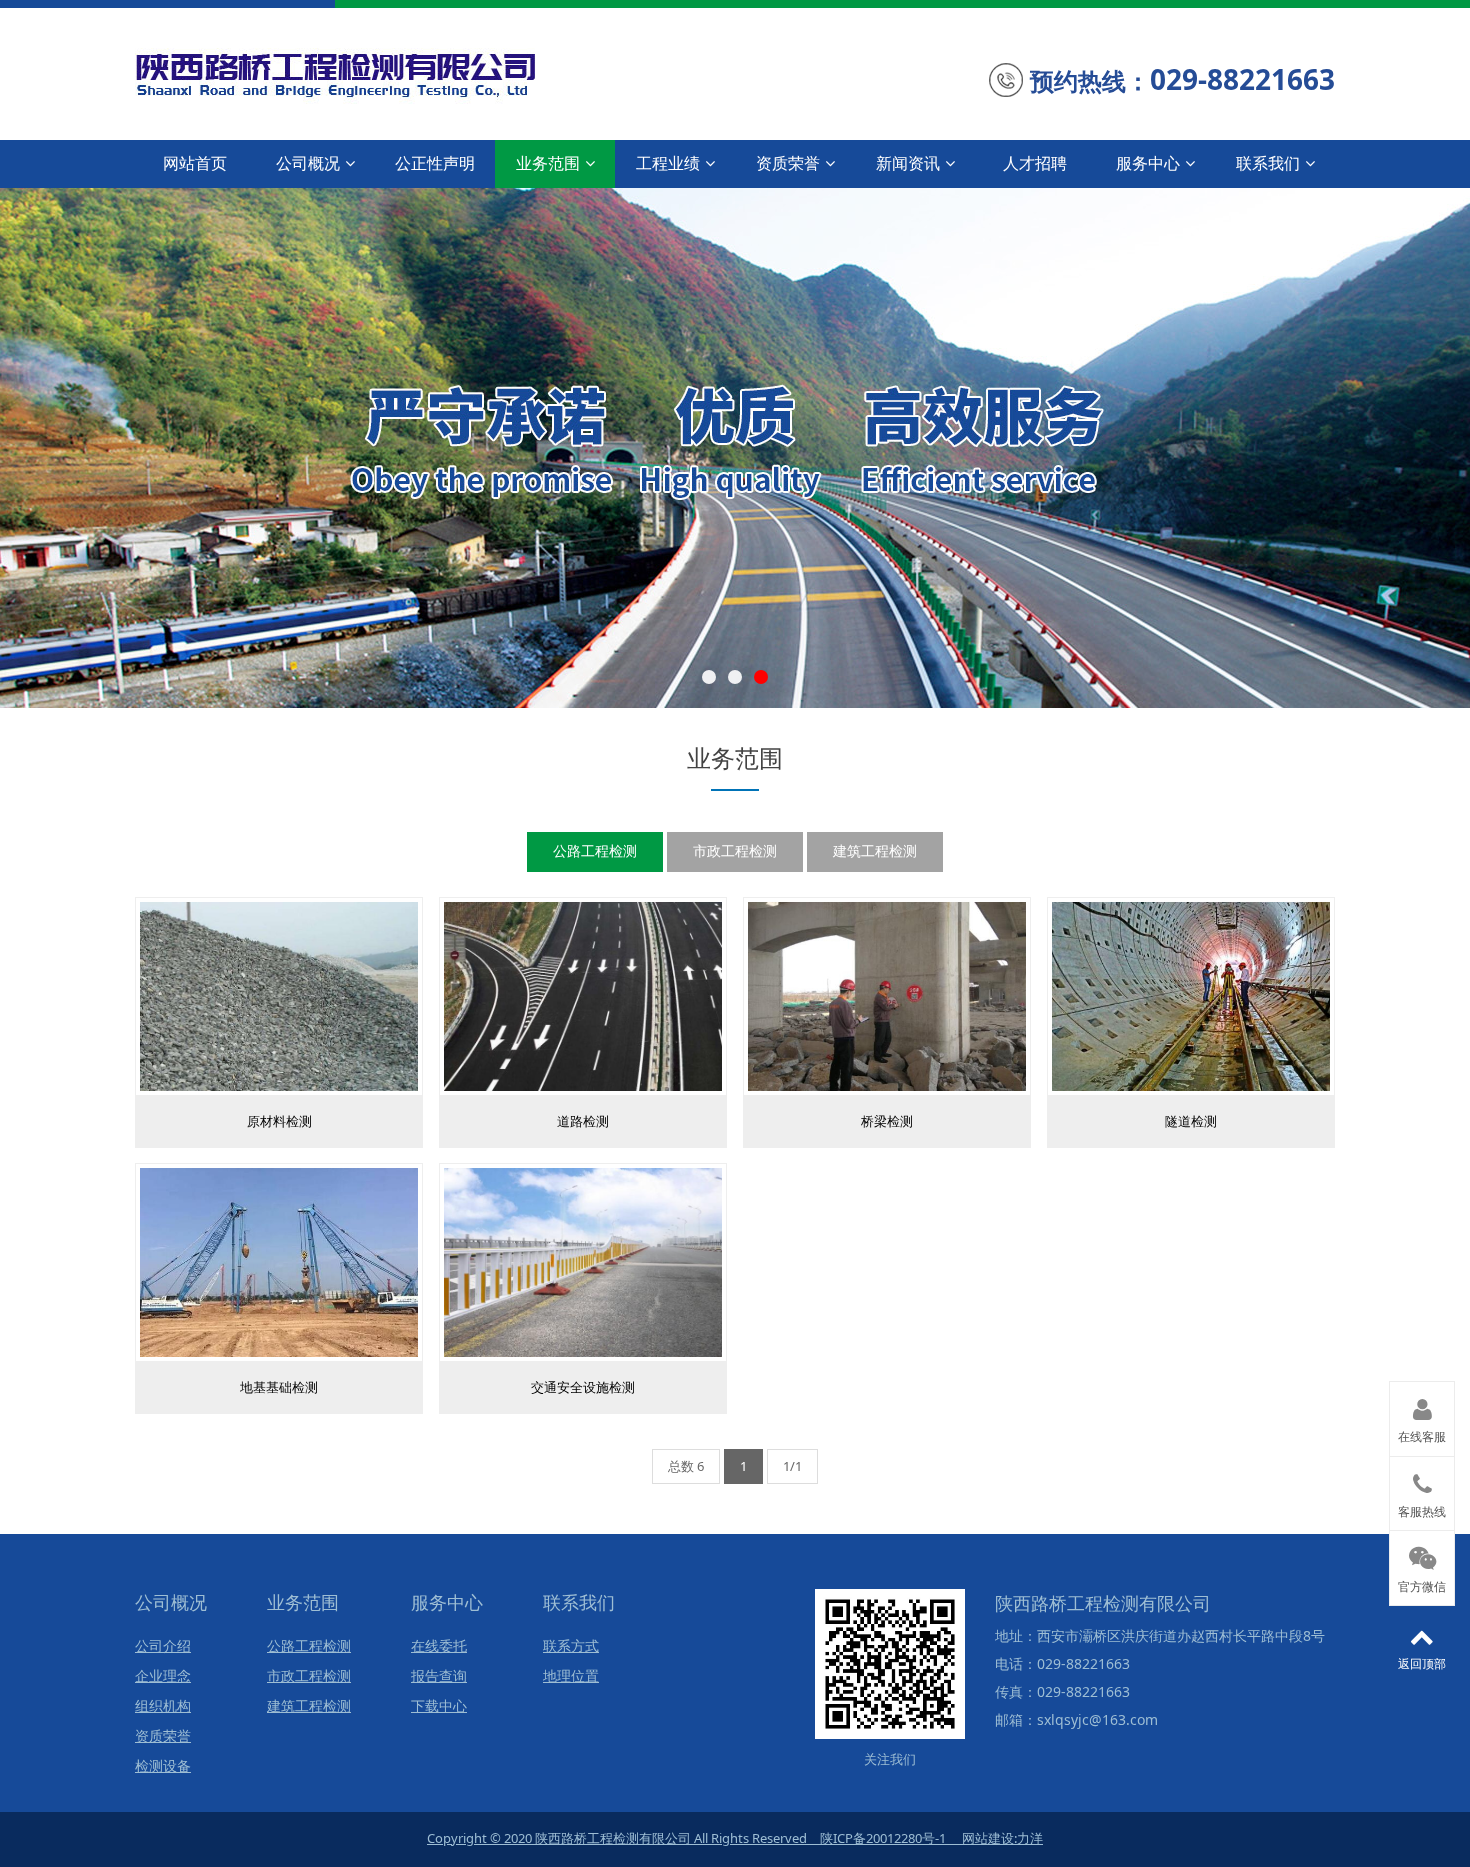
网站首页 (195, 163)
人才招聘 (1035, 163)
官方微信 (1422, 1587)
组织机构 (163, 1706)
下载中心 (439, 1706)
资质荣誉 (788, 163)
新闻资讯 (908, 163)
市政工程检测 (735, 850)
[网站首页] (398, 71)
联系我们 (1268, 163)
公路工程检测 (595, 850)
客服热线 (1422, 1512)
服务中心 (1148, 163)
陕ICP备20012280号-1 (883, 1838)
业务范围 (548, 163)
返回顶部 (1422, 1664)
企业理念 (163, 1676)
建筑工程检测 (875, 850)
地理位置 (571, 1676)
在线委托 (439, 1646)
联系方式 (571, 1646)
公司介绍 (163, 1646)
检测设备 (163, 1766)
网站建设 (988, 1838)
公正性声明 (435, 163)
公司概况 (308, 163)
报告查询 (439, 1676)
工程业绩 (668, 163)
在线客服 (1422, 1437)
